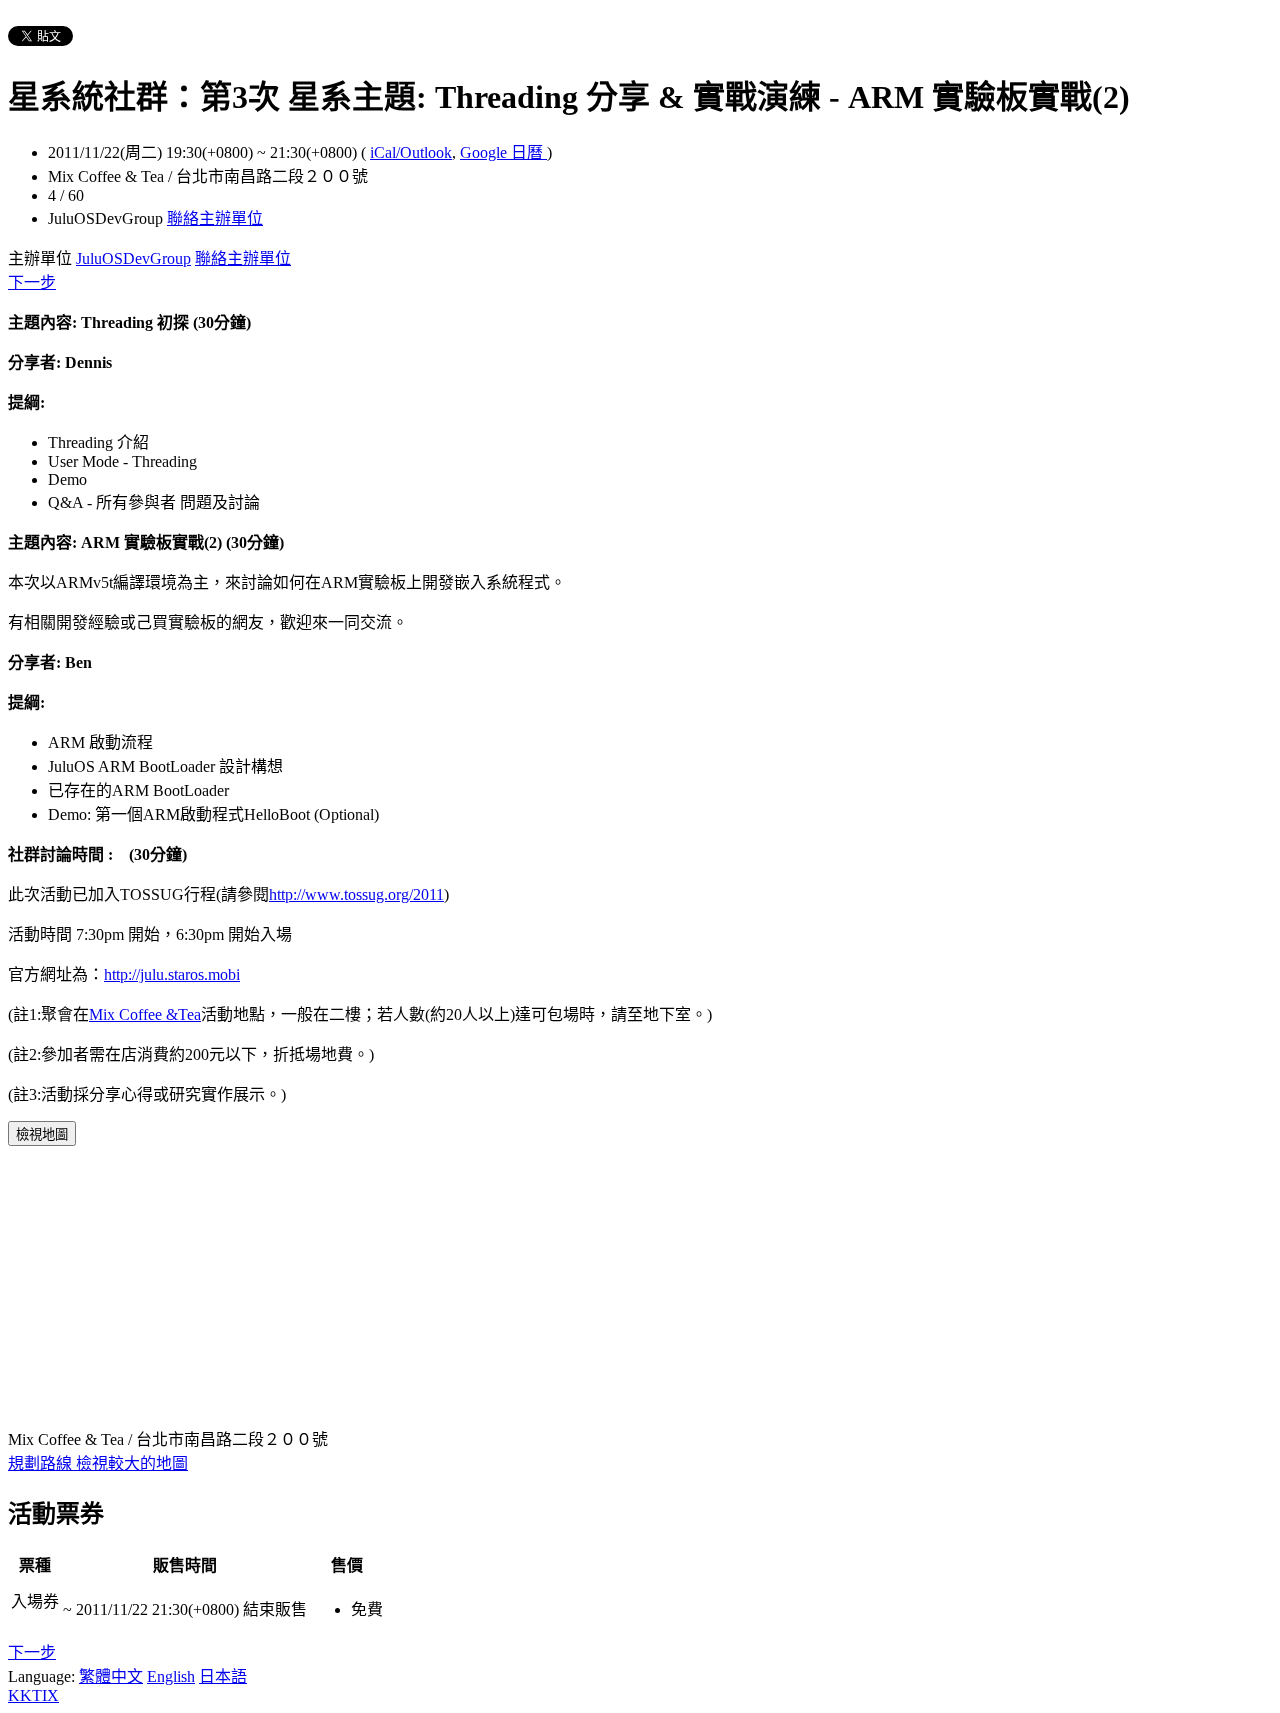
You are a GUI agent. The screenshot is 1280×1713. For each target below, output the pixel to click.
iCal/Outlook (411, 152)
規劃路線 (42, 1463)
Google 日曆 (503, 152)
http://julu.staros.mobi (172, 974)
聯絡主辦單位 (215, 218)
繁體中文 (111, 1676)
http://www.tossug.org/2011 (356, 894)
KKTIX (33, 1695)
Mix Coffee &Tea (145, 1014)
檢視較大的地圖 (132, 1463)
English (171, 1676)
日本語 (223, 1676)
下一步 (32, 282)
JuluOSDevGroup (133, 258)
